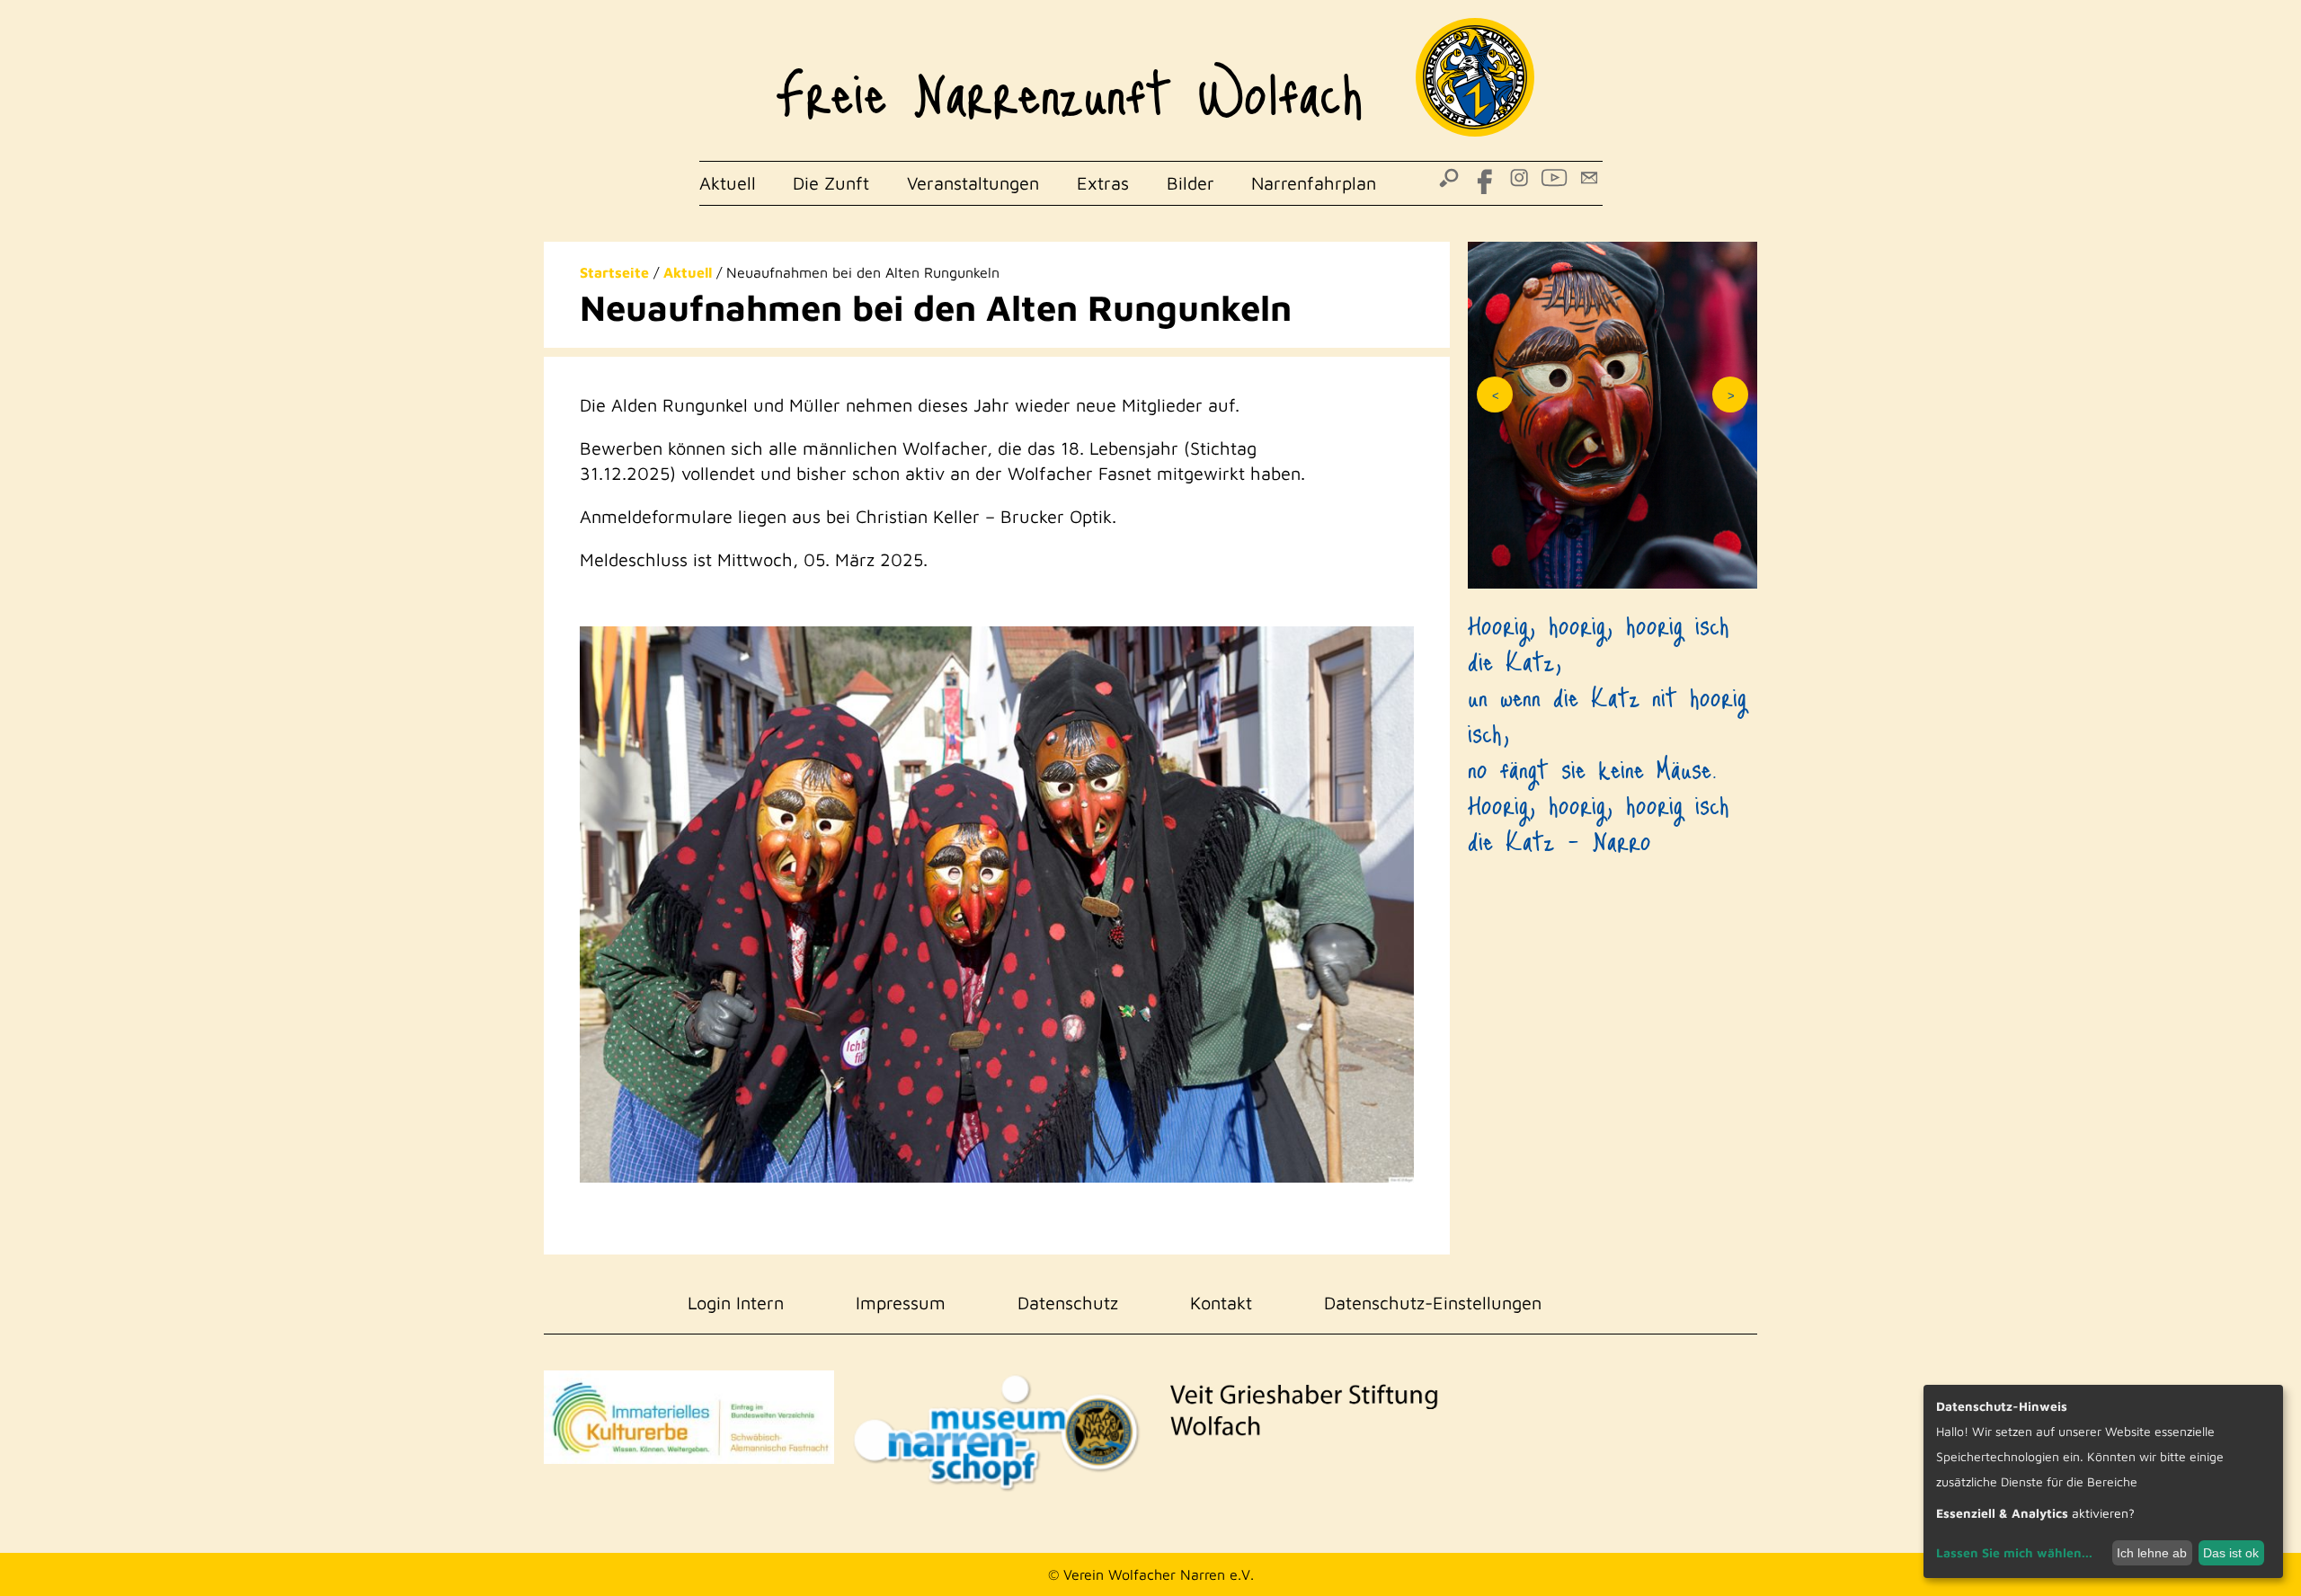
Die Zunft (831, 183)
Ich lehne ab (2152, 1553)
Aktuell (728, 183)
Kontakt (1221, 1303)
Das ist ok (2231, 1553)
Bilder (1190, 183)
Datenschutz (1068, 1303)
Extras (1103, 183)
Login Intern (736, 1303)
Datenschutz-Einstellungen (1433, 1303)
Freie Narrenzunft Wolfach (1069, 81)
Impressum (901, 1303)
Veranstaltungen (973, 183)
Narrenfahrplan (1314, 183)
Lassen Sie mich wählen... (2014, 1552)
